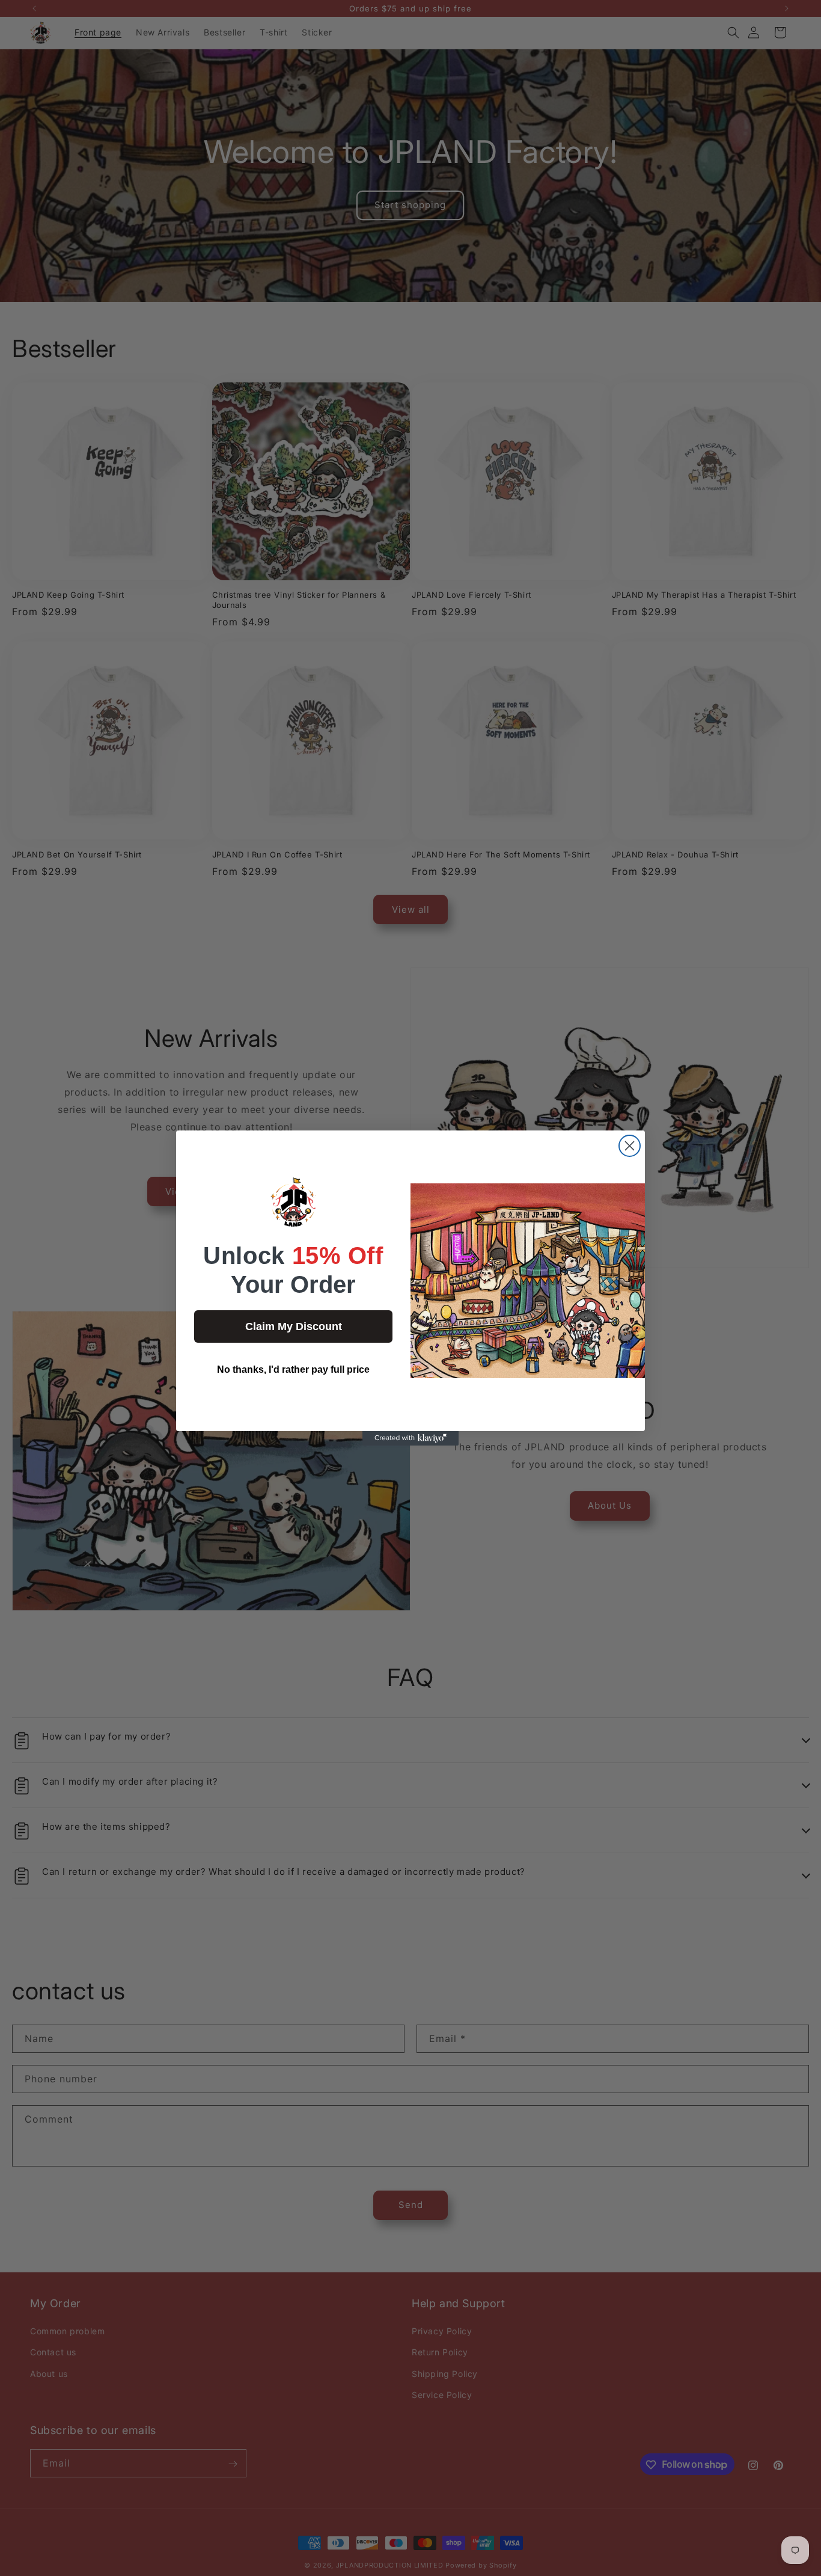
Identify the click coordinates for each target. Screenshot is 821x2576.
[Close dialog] (630, 1146)
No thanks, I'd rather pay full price (293, 1369)
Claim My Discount (294, 1326)
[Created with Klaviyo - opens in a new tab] (410, 1438)
